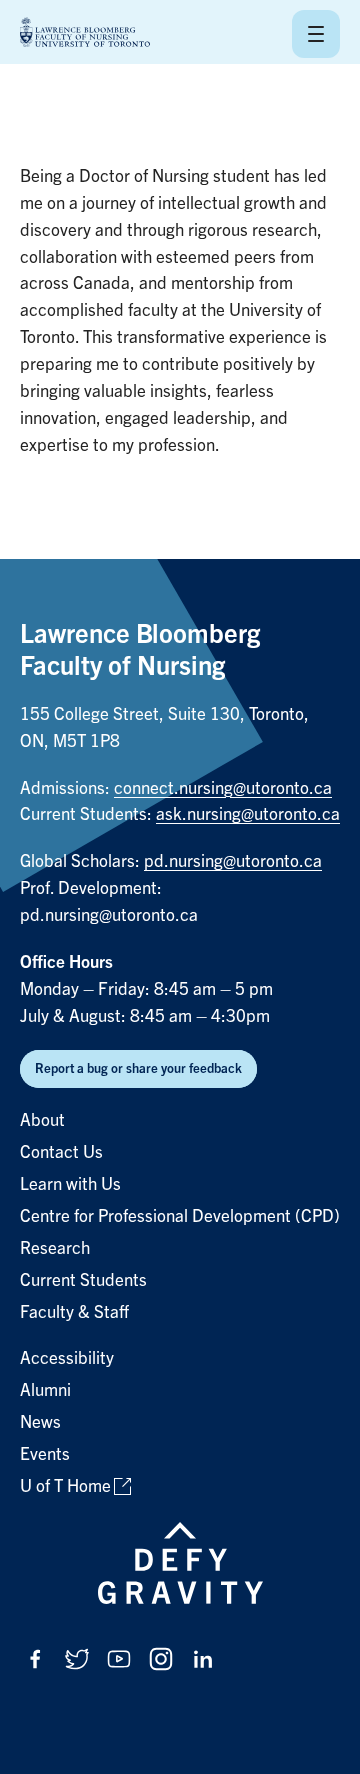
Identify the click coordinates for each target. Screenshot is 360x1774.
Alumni (45, 1390)
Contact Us (61, 1152)
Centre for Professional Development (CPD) (180, 1216)
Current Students (83, 1280)
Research (55, 1248)
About (42, 1120)
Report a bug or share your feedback (138, 1068)
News (40, 1422)
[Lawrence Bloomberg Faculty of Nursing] (85, 33)
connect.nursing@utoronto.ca (223, 788)
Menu (316, 34)
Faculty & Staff (74, 1312)
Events (45, 1454)
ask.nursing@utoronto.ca (248, 814)
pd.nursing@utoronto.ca (233, 861)
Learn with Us (70, 1184)
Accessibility (67, 1358)
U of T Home (65, 1486)
